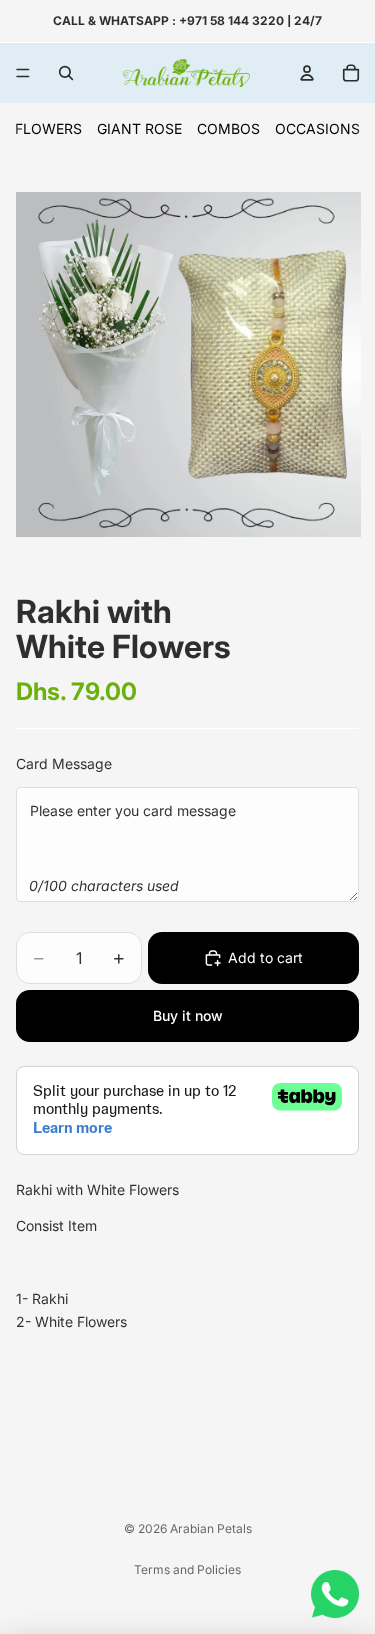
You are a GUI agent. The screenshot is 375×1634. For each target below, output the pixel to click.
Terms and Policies (187, 1569)
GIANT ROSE (139, 128)
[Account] (307, 73)
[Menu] (23, 73)
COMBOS (228, 128)
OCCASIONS (317, 128)
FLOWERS (48, 128)
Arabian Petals (211, 1528)
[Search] (66, 73)
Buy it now (188, 1015)
